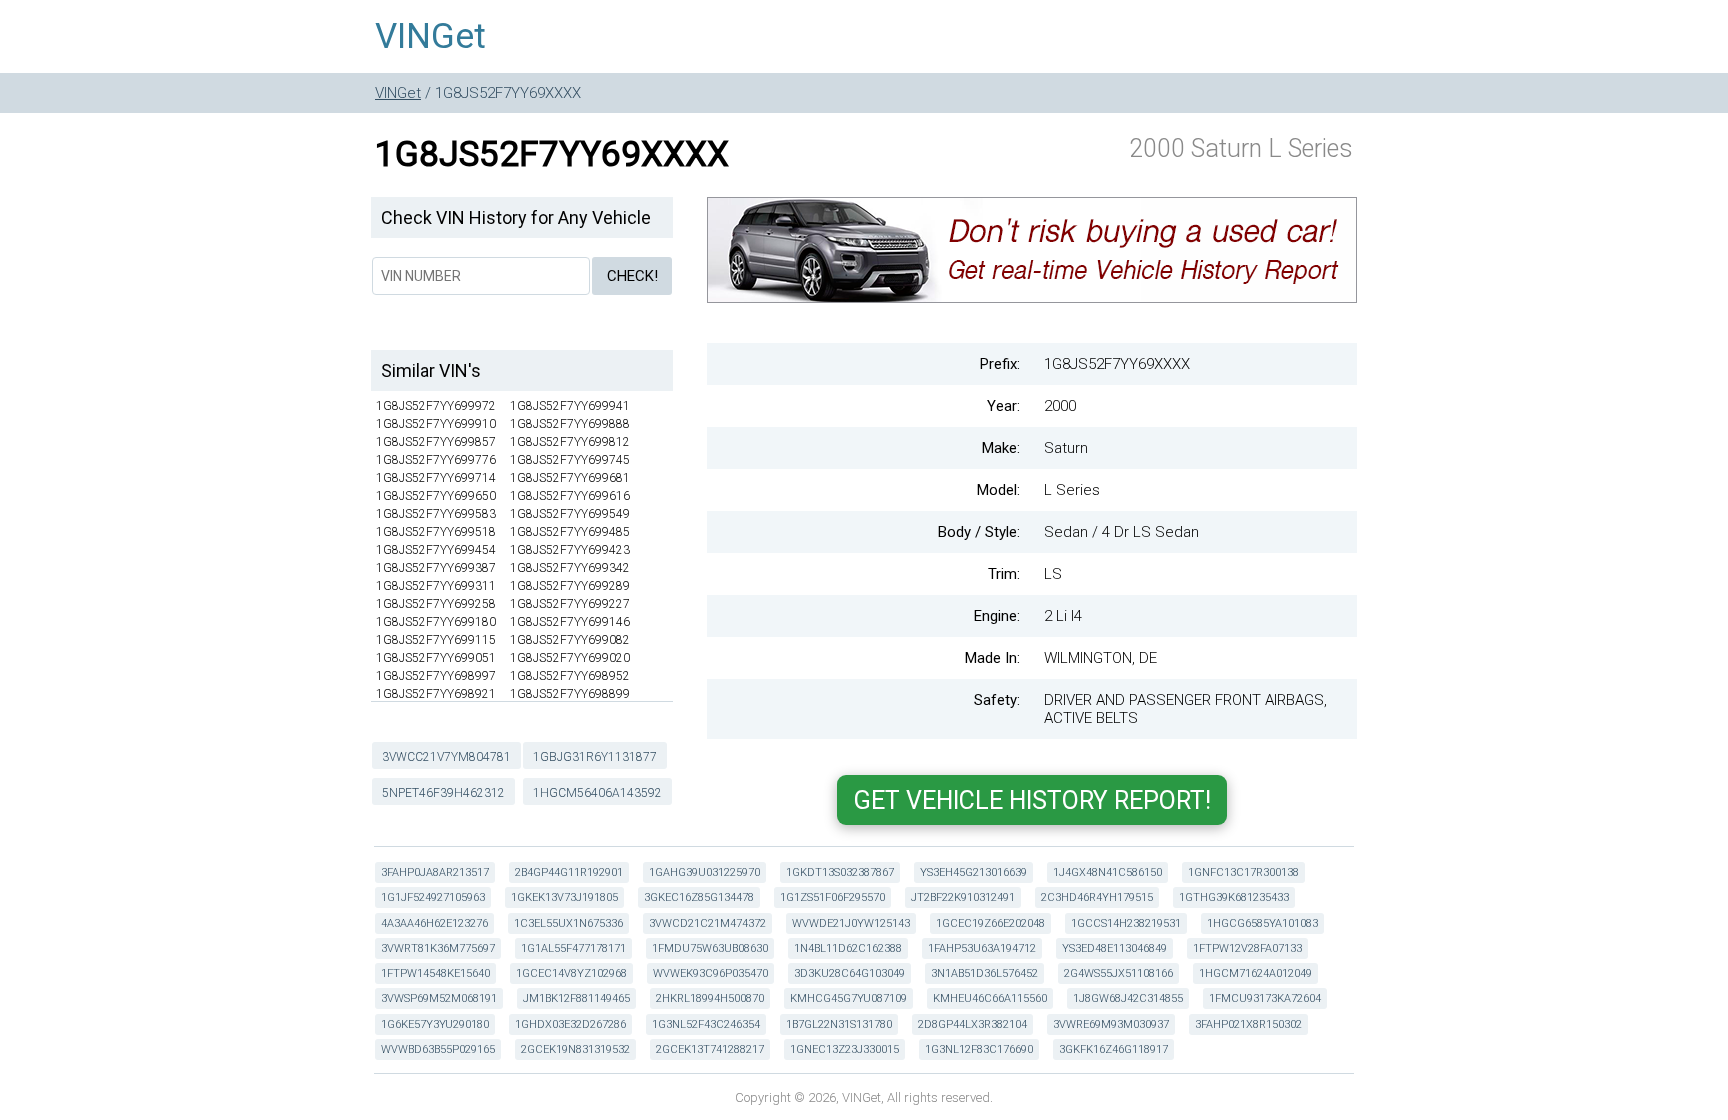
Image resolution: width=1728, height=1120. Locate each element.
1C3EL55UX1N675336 (568, 923)
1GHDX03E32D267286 (570, 1024)
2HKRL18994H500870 (710, 998)
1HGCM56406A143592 (597, 793)
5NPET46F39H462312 (443, 793)
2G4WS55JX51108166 (1118, 973)
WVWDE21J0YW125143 (851, 923)
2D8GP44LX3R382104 (972, 1024)
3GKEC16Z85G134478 (699, 897)
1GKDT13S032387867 (840, 872)
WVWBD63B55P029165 (438, 1049)
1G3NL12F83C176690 (979, 1049)
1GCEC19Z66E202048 (990, 923)
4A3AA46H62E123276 (434, 923)
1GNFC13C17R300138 (1243, 872)
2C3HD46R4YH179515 (1097, 897)
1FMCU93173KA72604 (1265, 998)
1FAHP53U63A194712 (982, 948)
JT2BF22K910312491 (963, 897)
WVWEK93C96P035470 (710, 973)
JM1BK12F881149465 (576, 998)
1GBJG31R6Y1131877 (595, 757)
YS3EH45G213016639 (973, 872)
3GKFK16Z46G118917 (1113, 1049)
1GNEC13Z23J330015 (844, 1049)
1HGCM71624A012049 (1255, 973)
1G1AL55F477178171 (573, 948)
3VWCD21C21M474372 (707, 923)
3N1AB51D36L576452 (984, 973)
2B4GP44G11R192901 (569, 872)
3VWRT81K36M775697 (438, 948)
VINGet (430, 36)
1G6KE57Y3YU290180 (435, 1024)
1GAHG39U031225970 (704, 872)
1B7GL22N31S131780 (839, 1024)
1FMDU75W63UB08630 (710, 948)
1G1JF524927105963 (433, 897)
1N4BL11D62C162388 (848, 948)
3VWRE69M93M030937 (1111, 1024)
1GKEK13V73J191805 (564, 897)
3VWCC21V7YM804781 (446, 757)
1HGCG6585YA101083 (1262, 923)
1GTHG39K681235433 (1234, 897)
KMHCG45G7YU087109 (848, 998)
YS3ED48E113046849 (1114, 948)
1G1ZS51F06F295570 (832, 897)
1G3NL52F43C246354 (706, 1024)
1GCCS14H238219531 (1126, 923)
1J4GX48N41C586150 (1107, 872)
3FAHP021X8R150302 (1248, 1024)
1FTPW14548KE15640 (435, 973)
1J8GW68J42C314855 (1128, 998)
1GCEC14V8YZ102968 (571, 973)
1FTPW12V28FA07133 (1247, 948)
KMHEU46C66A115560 (990, 998)
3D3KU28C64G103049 (849, 973)
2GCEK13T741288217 (710, 1049)
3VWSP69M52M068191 (439, 998)
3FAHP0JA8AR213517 (435, 872)
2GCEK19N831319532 (575, 1049)
